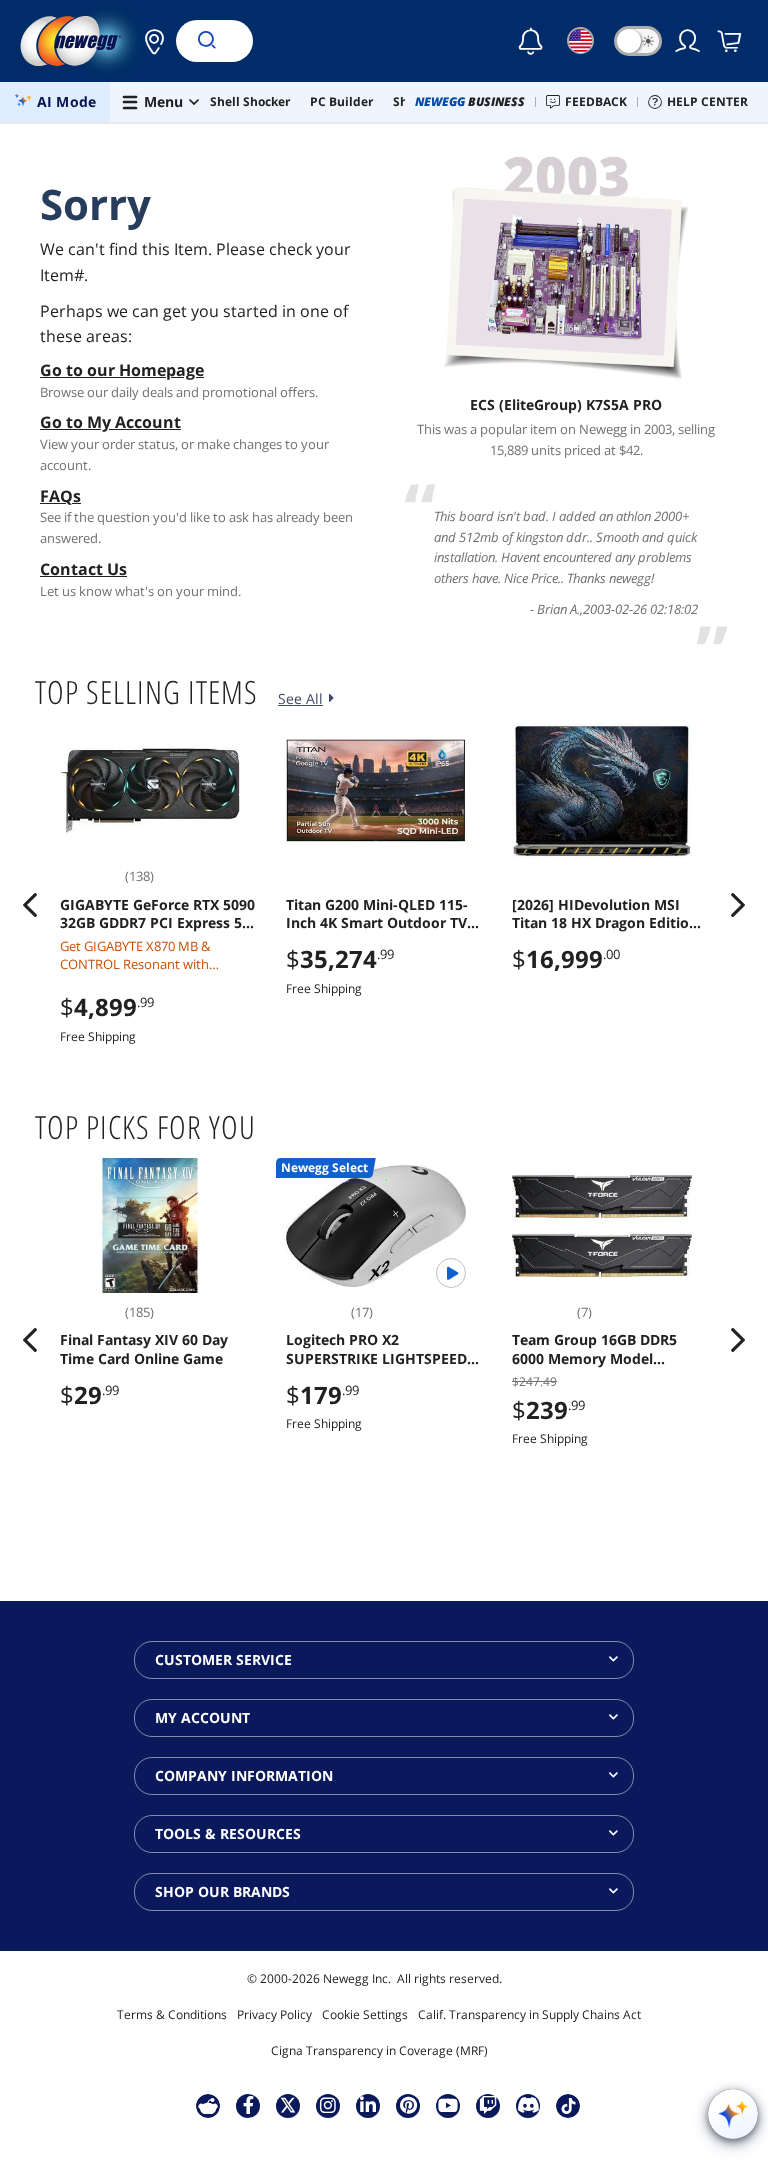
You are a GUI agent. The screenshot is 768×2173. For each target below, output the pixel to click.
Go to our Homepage (122, 370)
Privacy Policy (274, 2014)
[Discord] (528, 2105)
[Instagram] (328, 2105)
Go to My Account (110, 422)
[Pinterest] (408, 2105)
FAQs (60, 496)
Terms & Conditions (172, 2014)
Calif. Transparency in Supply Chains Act (529, 2014)
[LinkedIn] (368, 2105)
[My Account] (689, 41)
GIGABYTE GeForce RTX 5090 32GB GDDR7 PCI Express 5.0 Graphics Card (157, 914)
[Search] (206, 41)
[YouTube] (448, 2105)
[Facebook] (248, 2105)
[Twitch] (488, 2105)
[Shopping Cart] (731, 41)
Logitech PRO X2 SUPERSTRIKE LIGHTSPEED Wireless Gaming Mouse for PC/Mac (380, 1349)
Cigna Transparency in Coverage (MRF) (379, 2050)
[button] (149, 41)
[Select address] (149, 41)
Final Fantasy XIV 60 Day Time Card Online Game (144, 1349)
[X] (288, 2105)
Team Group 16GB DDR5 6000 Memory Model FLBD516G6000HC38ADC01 (603, 1349)
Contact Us (83, 569)
